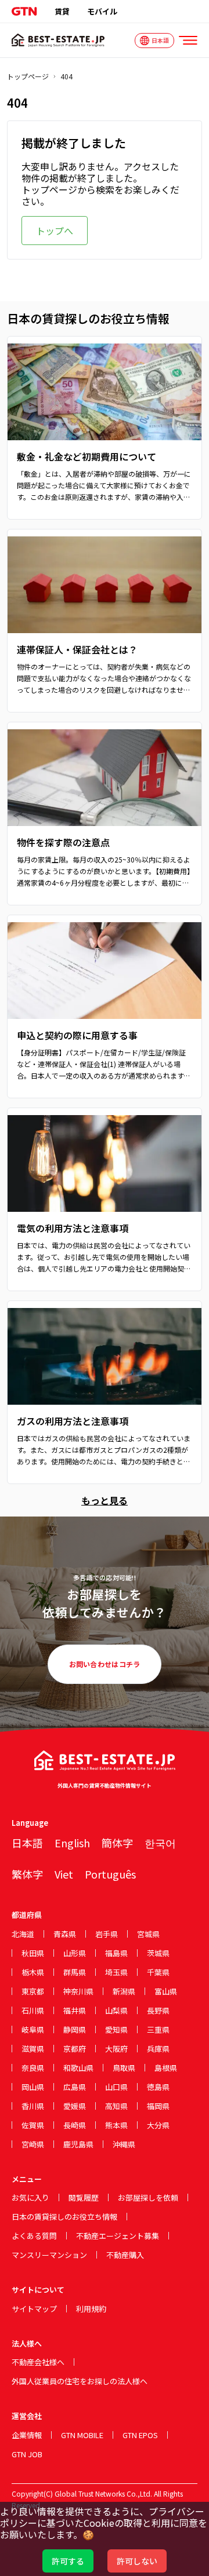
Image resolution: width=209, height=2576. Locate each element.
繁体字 (27, 1874)
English (72, 1843)
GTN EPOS (140, 2435)
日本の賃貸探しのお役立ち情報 (64, 2217)
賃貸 (62, 11)
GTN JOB (27, 2454)
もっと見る (105, 1500)
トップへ (55, 231)
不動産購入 (125, 2255)
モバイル (102, 11)
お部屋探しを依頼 (148, 2197)
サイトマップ (34, 2309)
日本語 (27, 1843)
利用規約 (91, 2309)
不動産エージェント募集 (118, 2236)
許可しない (137, 2561)
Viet (64, 1874)
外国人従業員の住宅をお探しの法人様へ (80, 2381)
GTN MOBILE (82, 2435)
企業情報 (27, 2435)
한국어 (160, 1843)
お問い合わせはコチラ (105, 1664)
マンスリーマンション (49, 2255)
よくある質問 (34, 2236)
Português (110, 1874)
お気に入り (30, 2197)
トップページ (28, 76)
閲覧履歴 (84, 2197)
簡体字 (117, 1843)
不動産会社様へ (38, 2362)
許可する (68, 2561)
